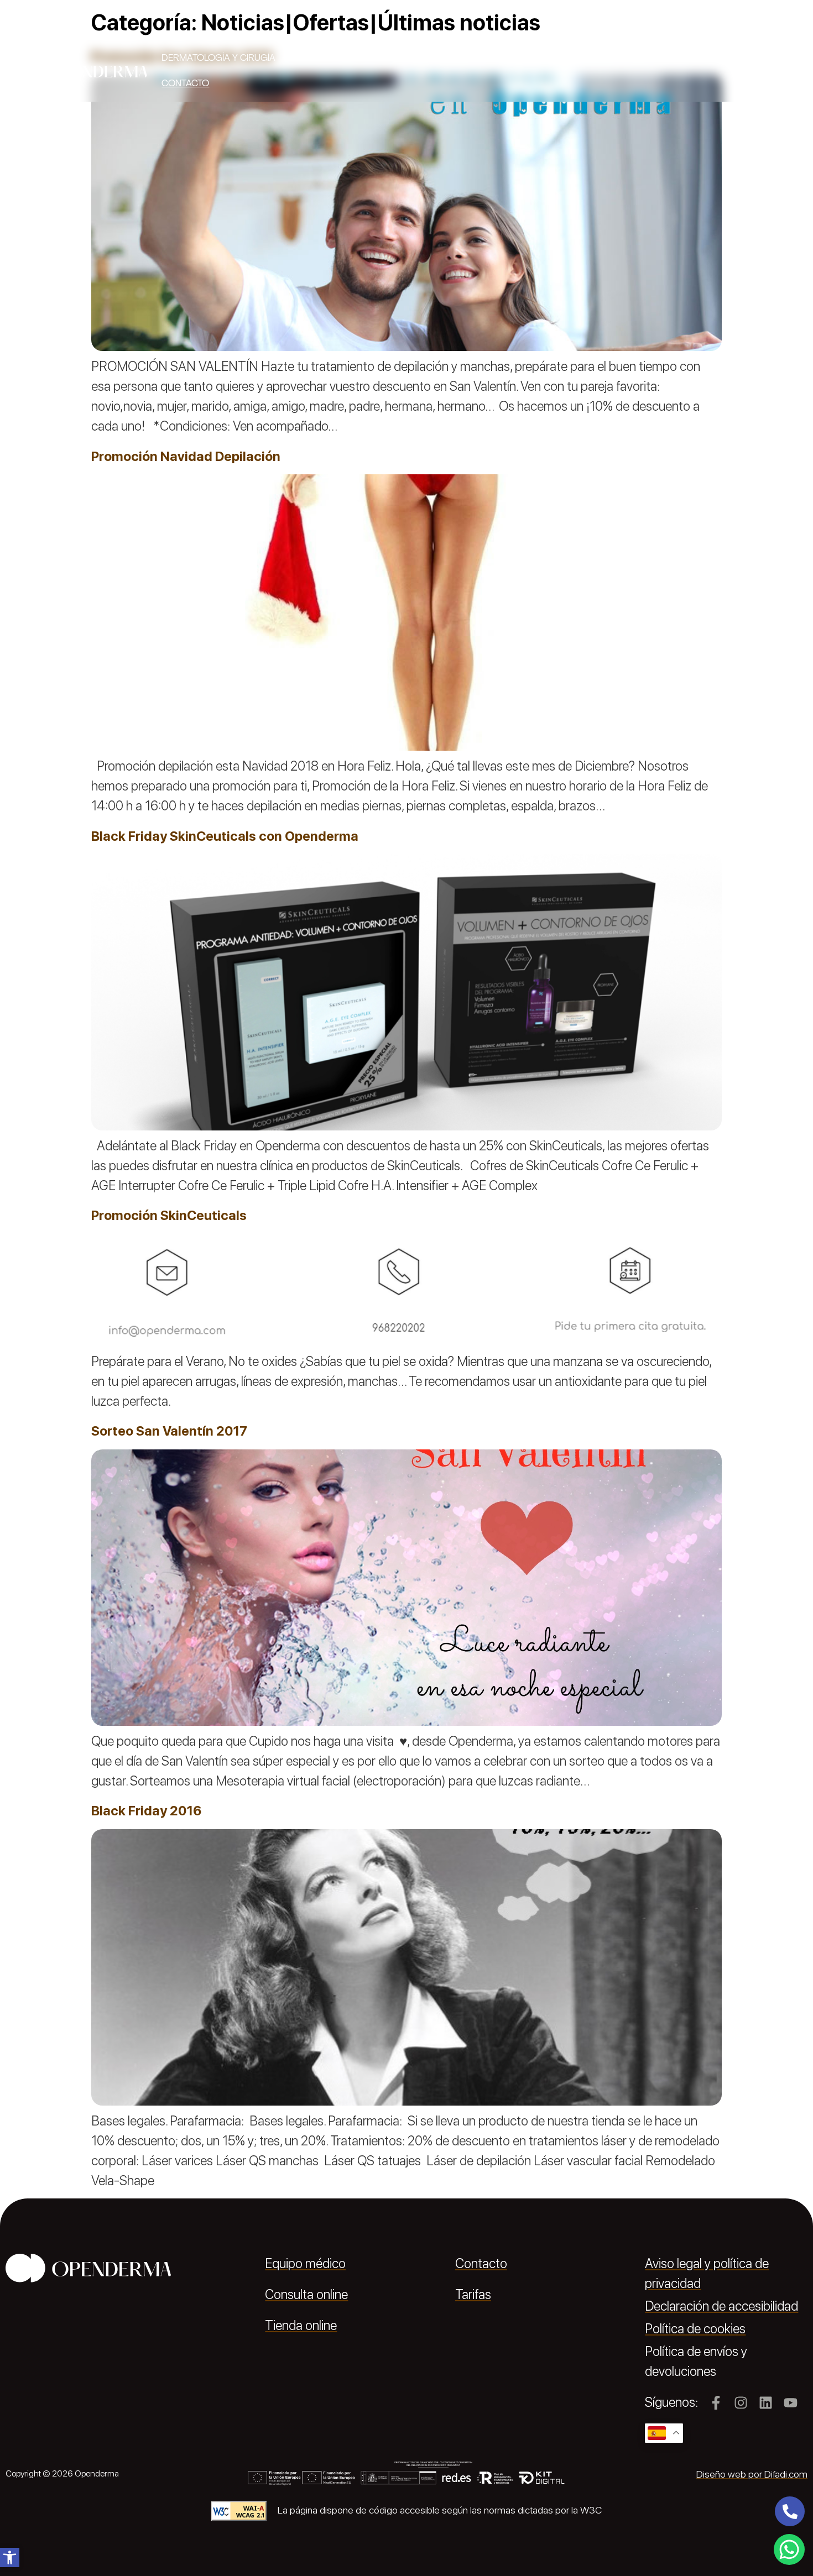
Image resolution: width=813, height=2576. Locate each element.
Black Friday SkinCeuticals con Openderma (225, 836)
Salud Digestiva (535, 58)
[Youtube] (791, 2403)
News (772, 58)
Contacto (185, 83)
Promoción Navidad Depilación (186, 456)
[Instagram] (741, 2403)
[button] (10, 2557)
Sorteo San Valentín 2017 (169, 1431)
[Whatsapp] (789, 2549)
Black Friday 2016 (146, 1811)
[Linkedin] (766, 2403)
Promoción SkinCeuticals (169, 1215)
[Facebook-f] (716, 2403)
